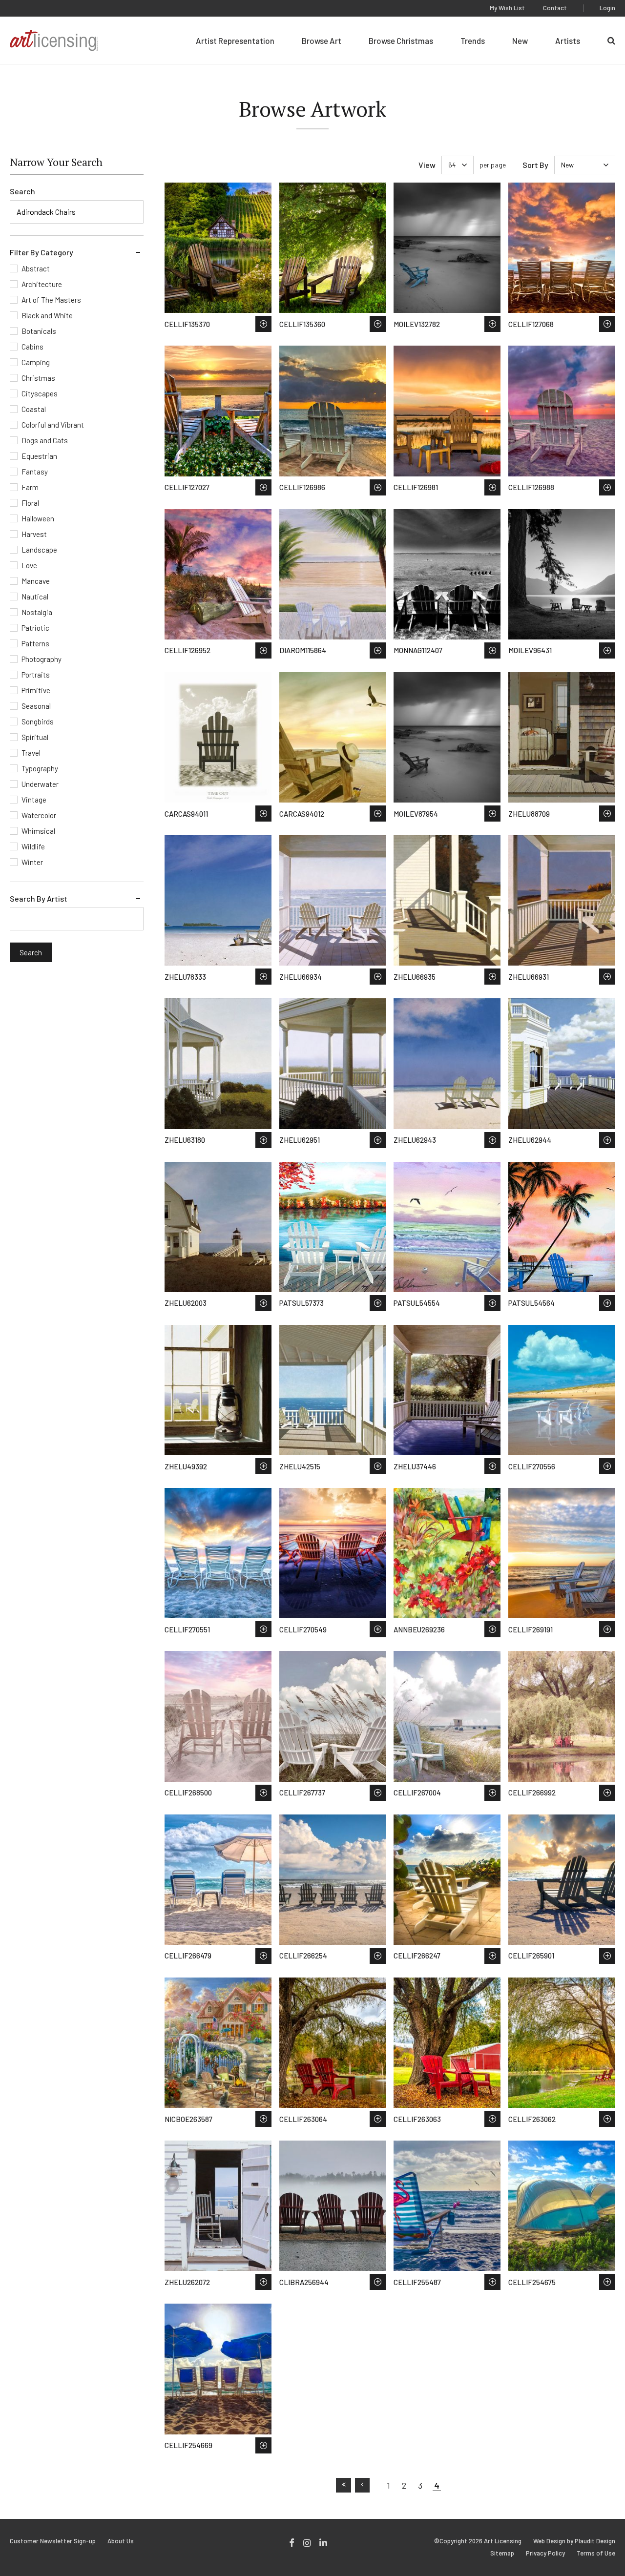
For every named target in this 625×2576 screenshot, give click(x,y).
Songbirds (38, 721)
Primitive (36, 690)
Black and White (47, 315)
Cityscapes (40, 393)
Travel (31, 753)
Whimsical (38, 831)
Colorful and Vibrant (53, 425)
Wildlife (33, 846)
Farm (30, 487)
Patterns (35, 643)
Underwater (40, 784)
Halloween (38, 518)
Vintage (34, 800)
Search (22, 191)
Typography (40, 768)
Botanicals (39, 331)
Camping (36, 362)
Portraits (36, 675)
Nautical (35, 597)
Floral (30, 503)
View (427, 165)
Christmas (38, 378)
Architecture (42, 284)
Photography (42, 659)
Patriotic (35, 628)
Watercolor (39, 815)
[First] (344, 2485)
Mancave (36, 581)
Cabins (32, 347)
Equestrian (39, 456)
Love (29, 565)
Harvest (34, 534)
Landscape (39, 550)
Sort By (535, 165)
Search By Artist (39, 898)
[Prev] (363, 2485)
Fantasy (35, 472)
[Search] (611, 41)
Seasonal (36, 706)
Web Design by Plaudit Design (574, 2541)
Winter (32, 862)
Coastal (34, 409)
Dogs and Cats (45, 440)
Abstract (36, 268)
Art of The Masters (51, 300)
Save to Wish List (263, 324)
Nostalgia (37, 612)
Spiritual (35, 737)
